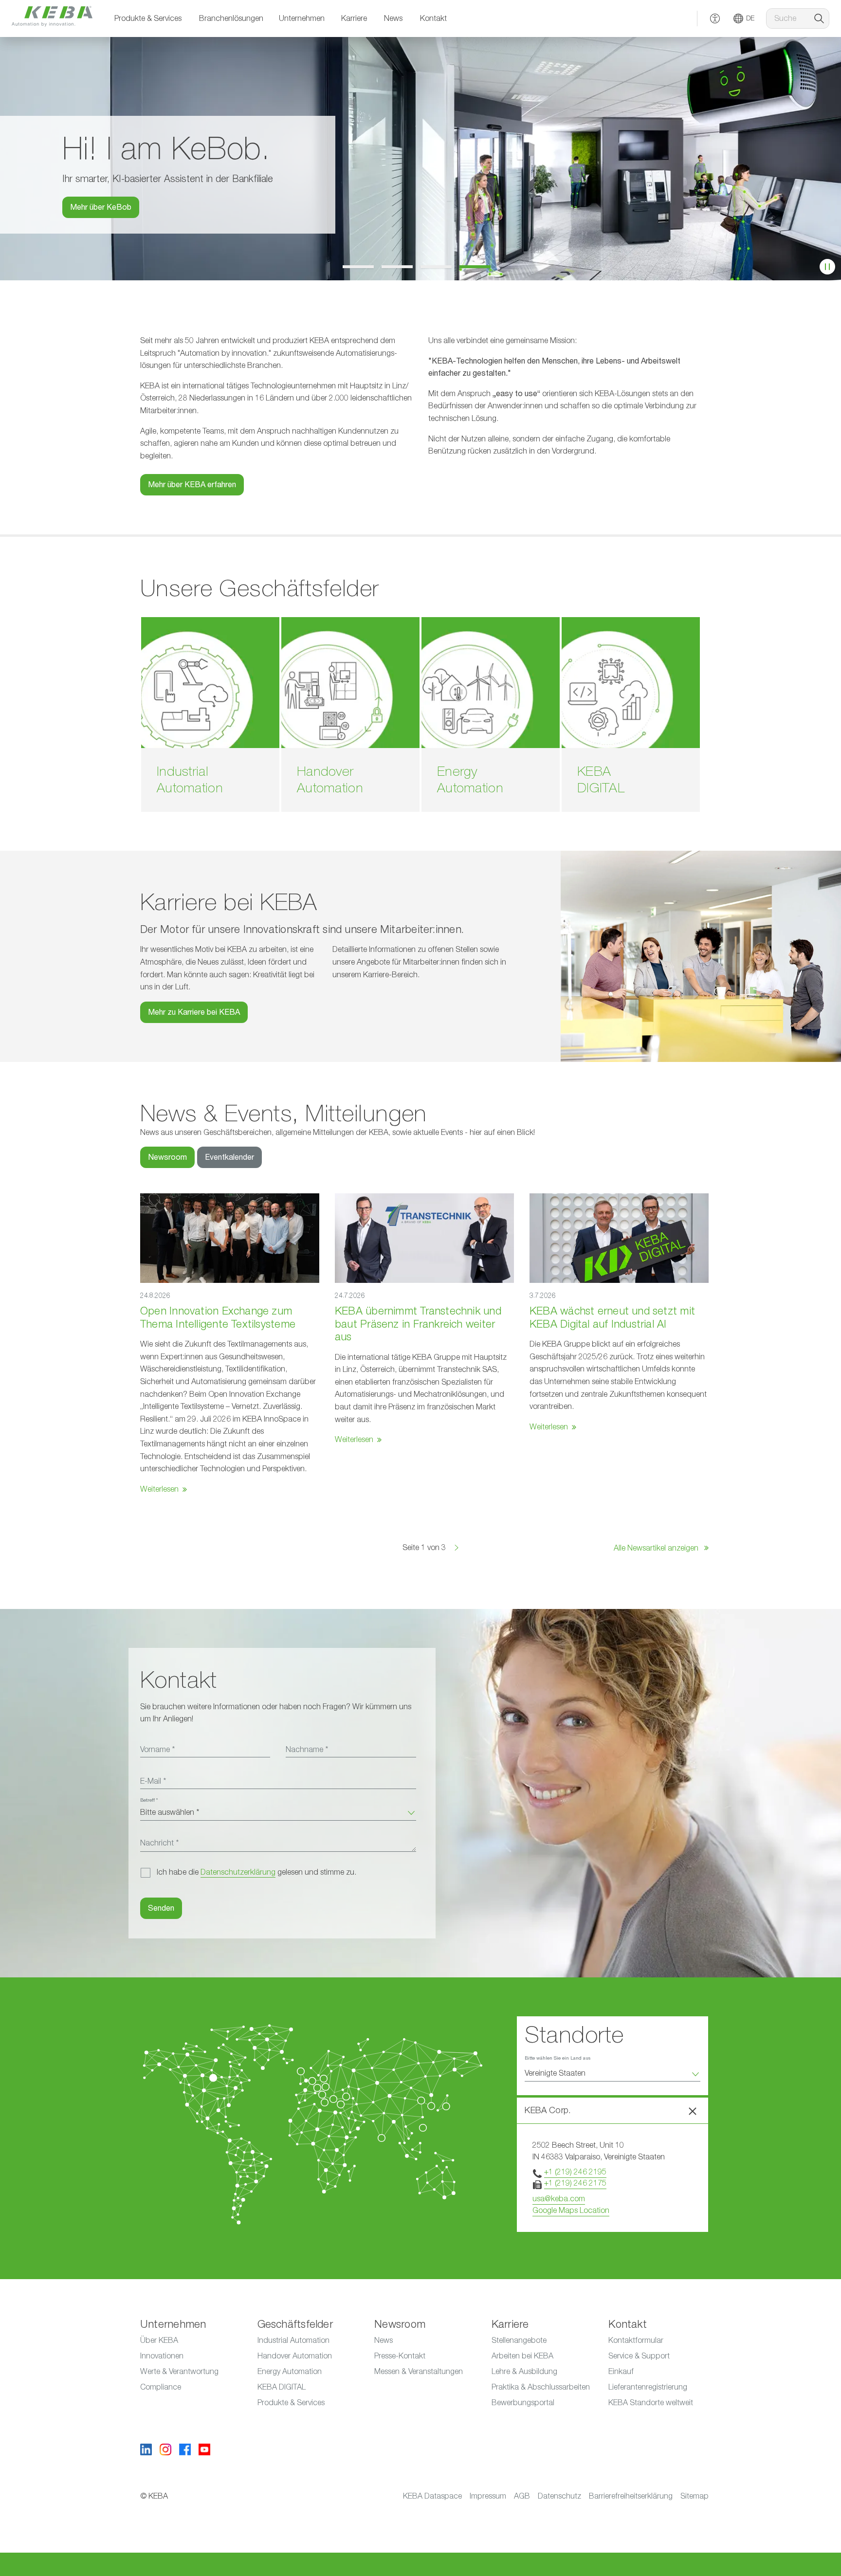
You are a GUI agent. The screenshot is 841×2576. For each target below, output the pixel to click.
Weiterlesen (159, 1489)
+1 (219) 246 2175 (575, 2183)
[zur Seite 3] (440, 267)
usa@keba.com (559, 2199)
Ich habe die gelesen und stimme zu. (256, 1872)
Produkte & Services (148, 18)
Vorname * (157, 1750)
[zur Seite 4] (479, 267)
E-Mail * (153, 1781)
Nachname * (307, 1750)
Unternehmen (302, 18)
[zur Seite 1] (362, 267)
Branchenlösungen (231, 18)
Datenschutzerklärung (238, 1872)
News (393, 18)
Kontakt (433, 18)
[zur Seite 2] (401, 267)
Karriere (354, 18)
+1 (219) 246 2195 (575, 2172)
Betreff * (149, 1800)
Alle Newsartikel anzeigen (657, 1548)
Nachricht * (159, 1843)
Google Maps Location (571, 2211)
